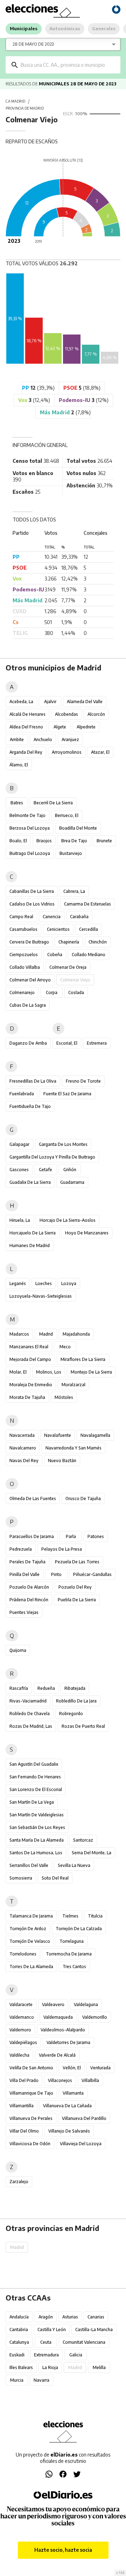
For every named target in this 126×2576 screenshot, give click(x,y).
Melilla (99, 2367)
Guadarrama (72, 1182)
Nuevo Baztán (62, 1461)
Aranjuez (70, 739)
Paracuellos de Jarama (32, 1536)
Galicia (76, 2355)
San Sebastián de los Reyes (37, 1827)
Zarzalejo (19, 2182)
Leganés (18, 1283)
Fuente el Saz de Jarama (67, 1094)
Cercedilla (89, 929)
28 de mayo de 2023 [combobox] (33, 44)
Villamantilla (22, 2106)
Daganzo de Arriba (28, 1043)
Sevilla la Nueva (74, 1865)
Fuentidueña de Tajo (30, 1106)
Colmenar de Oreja (68, 967)
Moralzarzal (73, 1385)
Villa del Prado (24, 2080)
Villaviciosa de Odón (30, 2144)
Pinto (56, 1574)
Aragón (46, 2317)
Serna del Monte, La (92, 1853)
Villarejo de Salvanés (69, 2131)
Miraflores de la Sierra (83, 1359)
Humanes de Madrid (30, 1245)
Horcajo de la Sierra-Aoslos (68, 1220)
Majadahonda (76, 1334)
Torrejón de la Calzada (79, 1929)
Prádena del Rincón (29, 1600)
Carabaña (79, 917)
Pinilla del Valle (24, 1574)
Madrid (46, 1334)
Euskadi (17, 2355)
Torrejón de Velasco (30, 1941)
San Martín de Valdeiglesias (37, 1815)
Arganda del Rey (26, 752)
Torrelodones (23, 1954)
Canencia (52, 917)
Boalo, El (18, 841)
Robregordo (71, 1714)
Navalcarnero (23, 1448)
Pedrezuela (21, 1549)
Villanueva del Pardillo (84, 2118)
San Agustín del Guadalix (34, 1764)
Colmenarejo (22, 992)
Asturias (70, 2317)
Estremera (97, 1043)
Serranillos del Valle (29, 1865)
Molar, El (18, 1372)
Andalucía (19, 2317)
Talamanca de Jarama (31, 1916)
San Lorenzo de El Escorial (36, 1789)
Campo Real (21, 917)
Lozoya (69, 1283)
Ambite (17, 739)
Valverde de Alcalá (57, 2055)
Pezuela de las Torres (77, 1562)
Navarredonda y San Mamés (73, 1448)
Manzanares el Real (29, 1347)
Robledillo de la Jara (76, 1701)
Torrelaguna (72, 1941)
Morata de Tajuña (27, 1397)
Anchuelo (43, 739)
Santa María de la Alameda (37, 1840)
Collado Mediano (89, 955)
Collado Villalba (25, 967)
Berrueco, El (67, 815)
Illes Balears (21, 2367)
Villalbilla (90, 2080)
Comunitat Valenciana (84, 2342)
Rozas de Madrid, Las (31, 1726)
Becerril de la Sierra (53, 803)
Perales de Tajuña (27, 1562)
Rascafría (19, 1688)
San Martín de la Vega (32, 1802)
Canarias (96, 2317)
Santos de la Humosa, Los (36, 1853)
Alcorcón (96, 714)
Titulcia (95, 1916)
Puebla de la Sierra (77, 1600)
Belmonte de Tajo (27, 815)
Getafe (45, 1170)
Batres (17, 803)
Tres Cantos (74, 1967)
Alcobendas (66, 714)
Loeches (44, 1283)
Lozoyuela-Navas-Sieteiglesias (41, 1296)
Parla (71, 1536)
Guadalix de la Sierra (30, 1182)
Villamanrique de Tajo (31, 2093)
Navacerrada (22, 1435)
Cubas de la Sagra (28, 1005)
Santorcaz (83, 1840)
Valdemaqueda (58, 2017)
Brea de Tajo (74, 841)
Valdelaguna (86, 2004)
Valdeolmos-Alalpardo (63, 2030)
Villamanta (73, 2093)
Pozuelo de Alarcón (29, 1587)
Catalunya (19, 2342)
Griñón (70, 1170)
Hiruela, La (20, 1220)
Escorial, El (67, 1043)
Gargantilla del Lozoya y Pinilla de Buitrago (52, 1157)
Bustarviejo (71, 853)
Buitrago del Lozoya (30, 853)
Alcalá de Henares (27, 714)
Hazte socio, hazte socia (63, 2550)
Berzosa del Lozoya (30, 828)
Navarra (41, 2380)
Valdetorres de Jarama (68, 2042)
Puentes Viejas (24, 1612)
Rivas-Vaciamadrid (28, 1701)
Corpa (52, 992)
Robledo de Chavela (30, 1714)
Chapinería (69, 942)
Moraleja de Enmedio (31, 1385)
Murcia (17, 2380)
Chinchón (98, 942)
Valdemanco (22, 2017)
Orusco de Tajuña (83, 1498)
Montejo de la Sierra (91, 1372)
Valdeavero (53, 2004)
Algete (60, 727)
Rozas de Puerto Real (83, 1726)
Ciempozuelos (24, 955)
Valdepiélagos (23, 2042)
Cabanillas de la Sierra (32, 891)
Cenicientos (58, 929)
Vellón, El (72, 2068)
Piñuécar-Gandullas (92, 1574)
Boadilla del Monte (78, 828)
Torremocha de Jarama (69, 1954)
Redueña (46, 1688)
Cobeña (55, 955)
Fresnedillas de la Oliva (33, 1081)
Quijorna (18, 1650)
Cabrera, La (74, 891)
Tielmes (70, 1916)
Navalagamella (95, 1435)
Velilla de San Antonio (31, 2068)
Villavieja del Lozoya (81, 2144)
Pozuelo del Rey (75, 1587)
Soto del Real (55, 1878)
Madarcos (19, 1334)
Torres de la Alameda (31, 1967)
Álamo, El (19, 765)
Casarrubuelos (23, 929)
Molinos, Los (49, 1372)
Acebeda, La (21, 702)
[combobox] (68, 65)
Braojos (44, 841)
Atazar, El (100, 752)
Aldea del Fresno (26, 727)
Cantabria (19, 2330)
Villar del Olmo (24, 2131)
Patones (96, 1536)
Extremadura (46, 2355)
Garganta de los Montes (63, 1144)
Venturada (100, 2068)
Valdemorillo (95, 2017)
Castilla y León (52, 2330)
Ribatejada (75, 1688)
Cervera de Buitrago (29, 942)
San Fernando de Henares (35, 1777)
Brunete (104, 841)
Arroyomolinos (67, 752)
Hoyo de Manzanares (87, 1233)
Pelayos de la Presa (62, 1549)
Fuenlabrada (22, 1094)
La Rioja (50, 2367)
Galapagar (19, 1144)
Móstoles (64, 1397)
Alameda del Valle (85, 702)
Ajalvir (50, 702)
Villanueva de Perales (31, 2118)
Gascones (19, 1170)
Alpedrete (86, 727)
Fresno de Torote (83, 1081)
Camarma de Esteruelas (87, 904)
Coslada (76, 992)
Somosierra (21, 1878)
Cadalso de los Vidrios (32, 904)
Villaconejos (60, 2080)
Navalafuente (58, 1435)
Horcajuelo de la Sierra (33, 1233)
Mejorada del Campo (30, 1359)
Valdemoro (20, 2030)
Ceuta (46, 2342)
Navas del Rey (24, 1461)
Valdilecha (19, 2055)
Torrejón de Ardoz (28, 1929)
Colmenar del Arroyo (30, 980)
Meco (65, 1347)
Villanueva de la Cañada (67, 2106)
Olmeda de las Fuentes (33, 1498)
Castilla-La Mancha (94, 2330)
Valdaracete (21, 2004)
